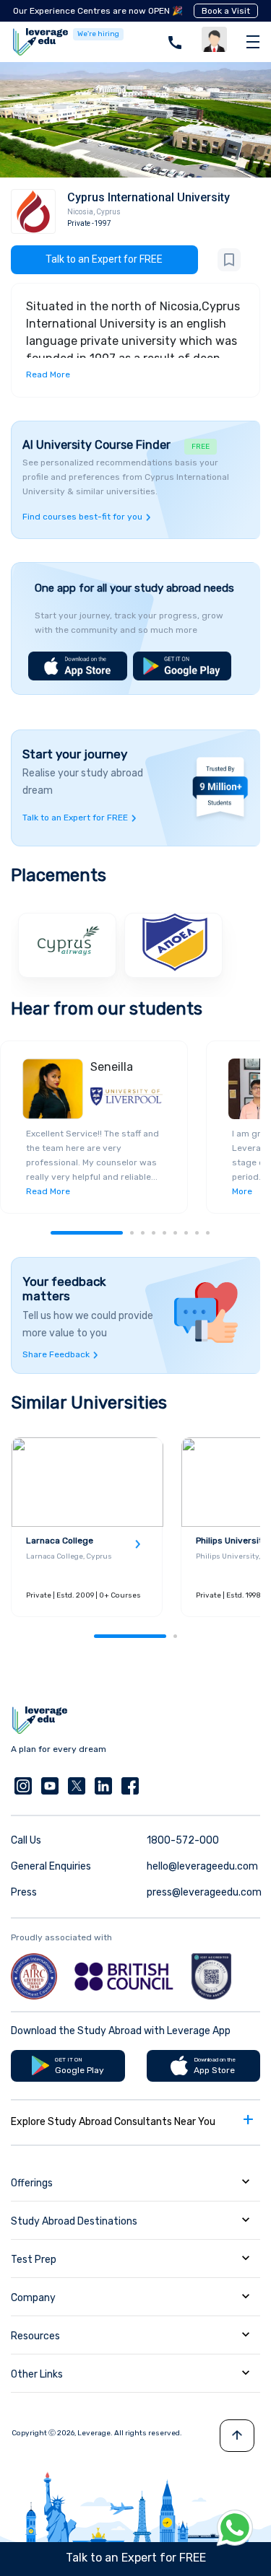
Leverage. (95, 2433)
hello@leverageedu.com (202, 1866)
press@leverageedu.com (204, 1892)
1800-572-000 (183, 1840)
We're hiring (98, 34)
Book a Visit (226, 11)
